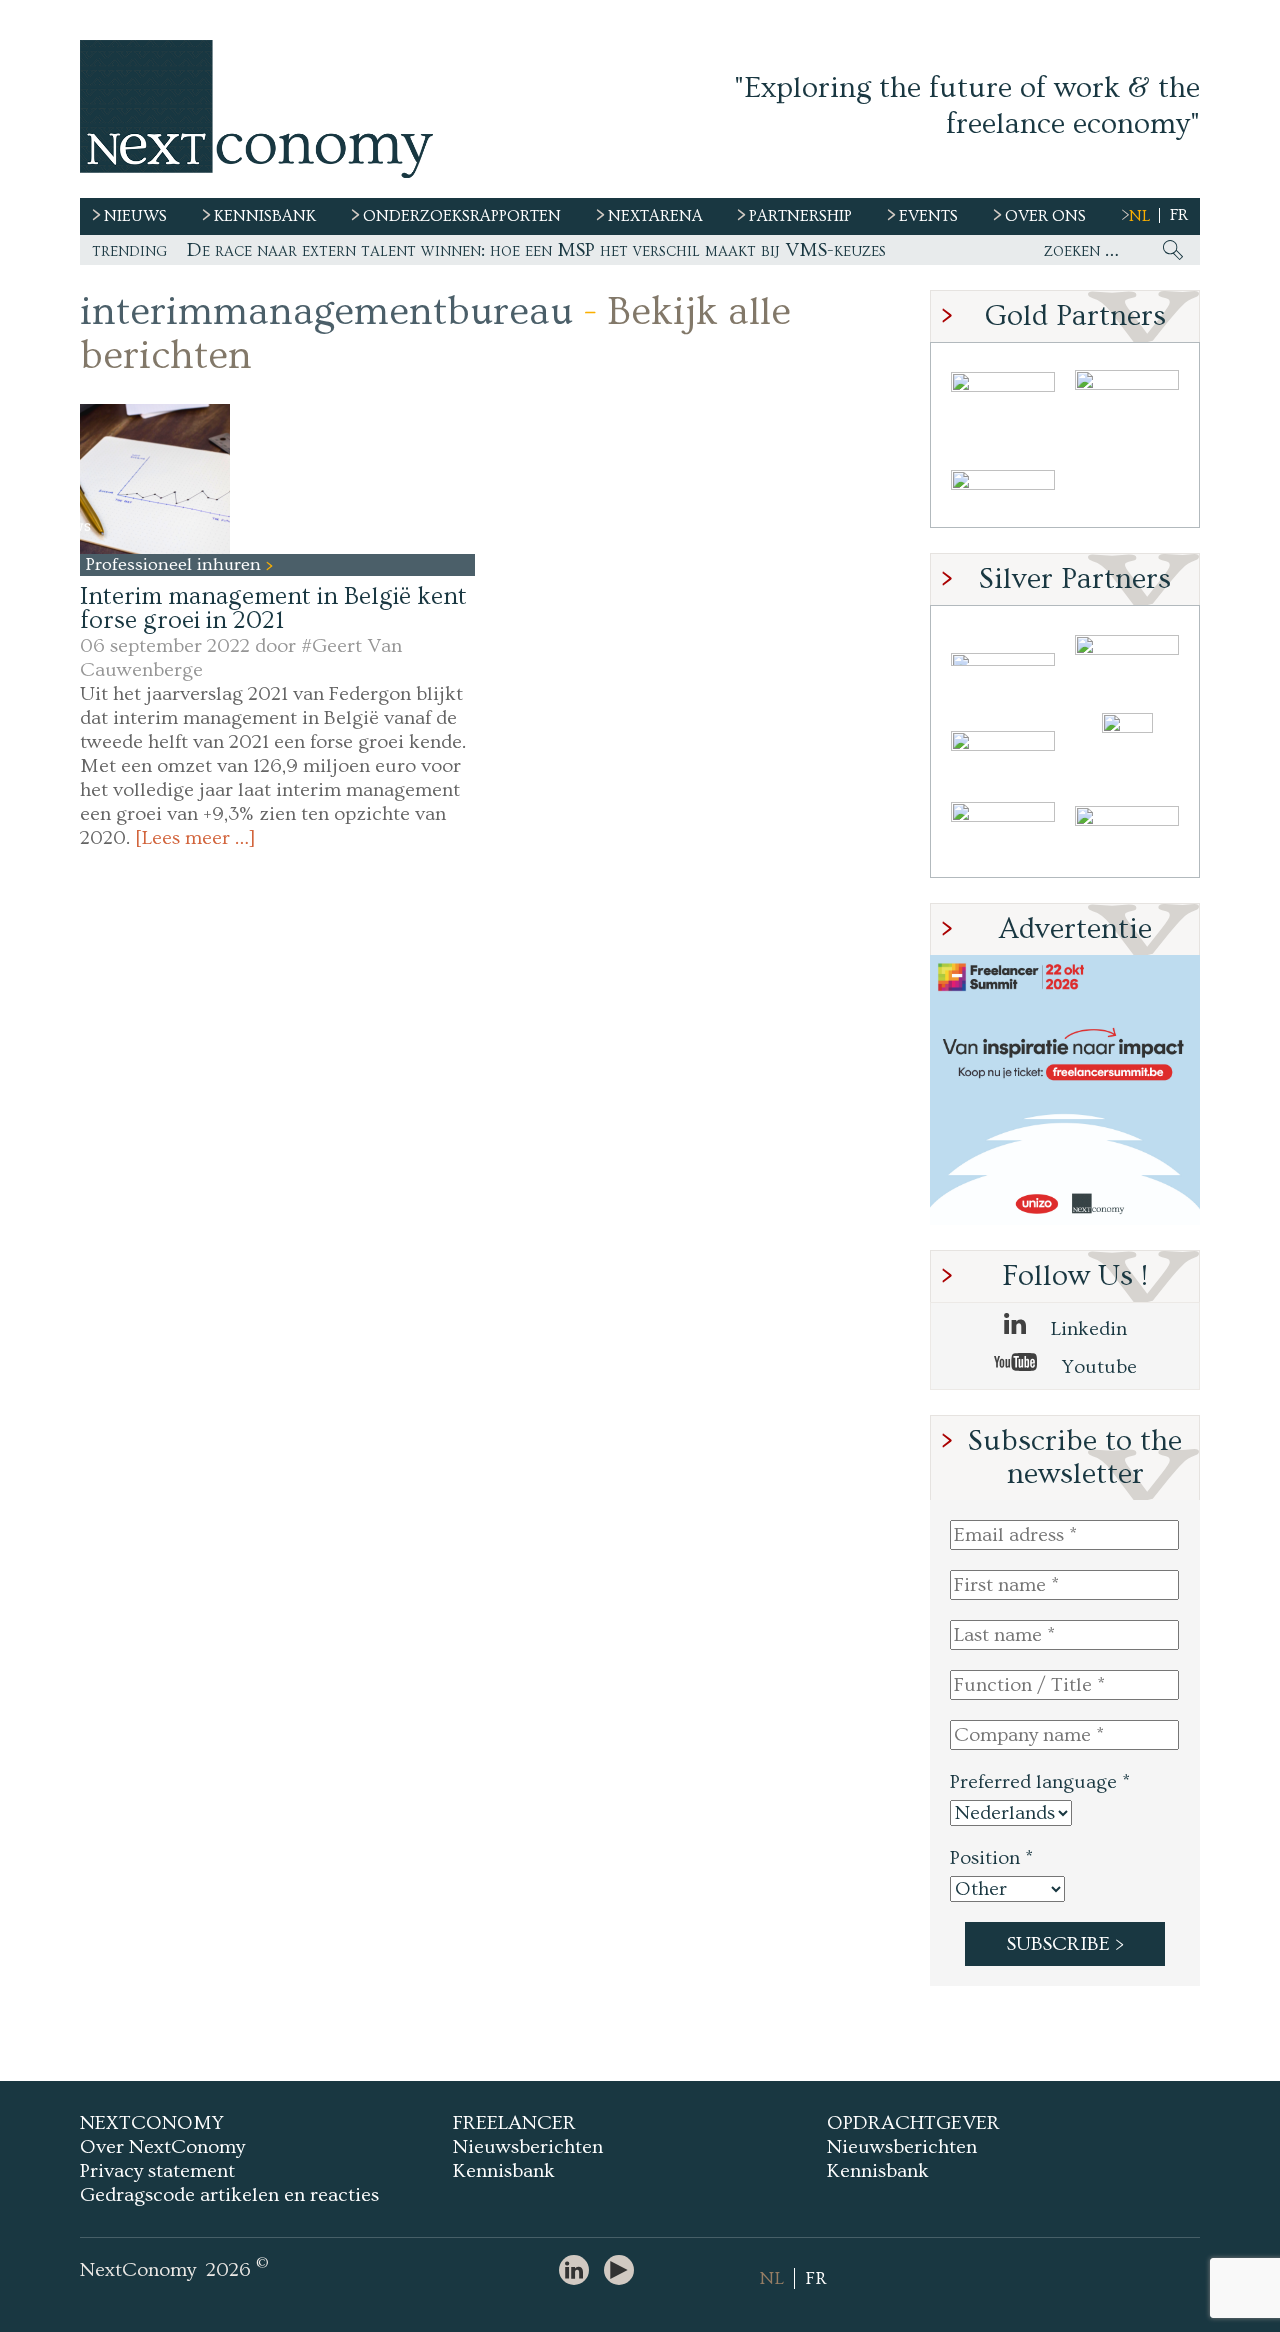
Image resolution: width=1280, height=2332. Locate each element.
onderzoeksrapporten (462, 216)
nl (1139, 216)
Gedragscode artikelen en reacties (229, 2195)
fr (1179, 215)
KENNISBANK (265, 216)
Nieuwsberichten (528, 2147)
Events (928, 216)
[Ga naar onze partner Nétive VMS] (1127, 746)
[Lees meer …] (195, 838)
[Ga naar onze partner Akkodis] (1003, 659)
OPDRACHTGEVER (913, 2123)
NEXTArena (655, 216)
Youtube (1097, 1367)
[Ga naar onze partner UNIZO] (1127, 659)
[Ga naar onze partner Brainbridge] (1003, 396)
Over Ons (1045, 216)
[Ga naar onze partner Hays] (1003, 483)
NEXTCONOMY (152, 2123)
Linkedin (1086, 1329)
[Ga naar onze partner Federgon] (1003, 833)
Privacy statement (157, 2171)
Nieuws (135, 216)
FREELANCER (514, 2123)
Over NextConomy (162, 2147)
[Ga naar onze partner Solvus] (1003, 746)
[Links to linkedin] (579, 2271)
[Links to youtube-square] (624, 2271)
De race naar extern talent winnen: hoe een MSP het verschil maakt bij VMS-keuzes (536, 250)
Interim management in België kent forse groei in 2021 (273, 608)
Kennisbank (504, 2171)
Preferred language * (1040, 1782)
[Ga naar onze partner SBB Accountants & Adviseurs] (1127, 833)
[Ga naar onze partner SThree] (1127, 396)
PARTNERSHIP (800, 216)
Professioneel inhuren (175, 564)
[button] (155, 479)
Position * (991, 1858)
